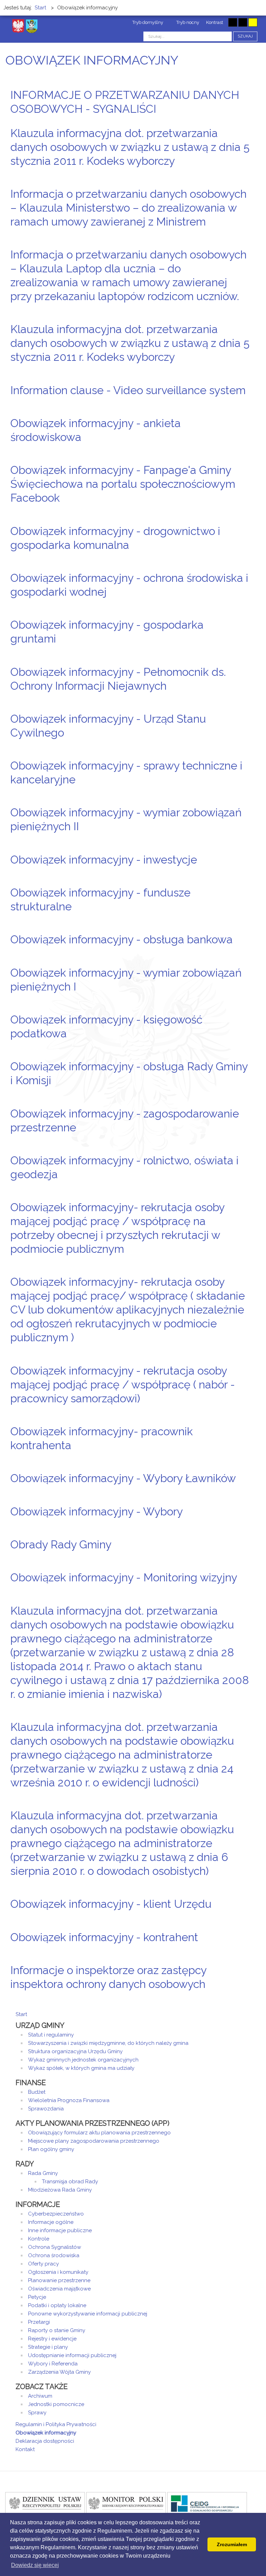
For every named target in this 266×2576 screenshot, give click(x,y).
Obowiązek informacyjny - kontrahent (104, 1937)
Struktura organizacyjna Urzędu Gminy (75, 2051)
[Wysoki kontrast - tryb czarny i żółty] (243, 22)
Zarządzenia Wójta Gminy (59, 2372)
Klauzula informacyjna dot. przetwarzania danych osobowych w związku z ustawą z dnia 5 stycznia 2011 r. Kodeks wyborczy (130, 147)
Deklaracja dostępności (45, 2441)
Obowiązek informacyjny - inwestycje (104, 860)
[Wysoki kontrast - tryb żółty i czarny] (253, 22)
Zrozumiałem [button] (232, 2544)
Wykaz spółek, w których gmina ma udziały (81, 2068)
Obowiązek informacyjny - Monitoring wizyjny (124, 1577)
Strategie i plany (48, 2347)
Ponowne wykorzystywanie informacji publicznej (88, 2314)
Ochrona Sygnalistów (55, 2247)
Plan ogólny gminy (51, 2149)
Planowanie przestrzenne (59, 2280)
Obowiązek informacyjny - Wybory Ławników (123, 1478)
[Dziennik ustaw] (45, 2503)
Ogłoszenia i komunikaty (58, 2272)
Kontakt (25, 2449)
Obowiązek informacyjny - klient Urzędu (111, 1904)
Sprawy (37, 2413)
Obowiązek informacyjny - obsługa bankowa (122, 939)
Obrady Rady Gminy (61, 1544)
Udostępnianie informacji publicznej (72, 2355)
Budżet (37, 2092)
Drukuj (240, 122)
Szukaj (245, 36)
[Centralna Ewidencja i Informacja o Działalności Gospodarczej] (207, 2503)
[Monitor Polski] (126, 2503)
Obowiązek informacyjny (46, 2433)
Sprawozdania (46, 2109)
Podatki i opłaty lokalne (57, 2305)
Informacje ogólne (51, 2222)
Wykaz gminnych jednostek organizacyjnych (83, 2060)
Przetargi (39, 2322)
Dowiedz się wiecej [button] (35, 2565)
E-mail (248, 122)
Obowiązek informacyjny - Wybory (97, 1511)
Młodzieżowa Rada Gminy (60, 2190)
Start (21, 2014)
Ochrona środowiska (54, 2255)
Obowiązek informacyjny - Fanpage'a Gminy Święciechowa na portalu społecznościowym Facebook (123, 484)
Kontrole (39, 2239)
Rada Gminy (43, 2173)
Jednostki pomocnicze (56, 2404)
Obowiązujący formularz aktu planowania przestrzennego (99, 2133)
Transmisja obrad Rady (70, 2182)
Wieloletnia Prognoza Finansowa (69, 2100)
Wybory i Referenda (53, 2364)
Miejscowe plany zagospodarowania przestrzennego (94, 2141)
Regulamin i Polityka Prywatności (56, 2424)
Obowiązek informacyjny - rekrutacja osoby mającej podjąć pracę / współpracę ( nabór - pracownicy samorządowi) (123, 1384)
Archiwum (40, 2396)
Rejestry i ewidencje (52, 2339)
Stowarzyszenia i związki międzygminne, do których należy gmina (108, 2043)
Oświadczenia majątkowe (59, 2289)
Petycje (37, 2297)
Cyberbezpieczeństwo (56, 2214)
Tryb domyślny (147, 22)
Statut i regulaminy (51, 2035)
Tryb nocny (187, 22)
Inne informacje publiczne (60, 2230)
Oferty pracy (43, 2264)
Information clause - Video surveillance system (128, 390)
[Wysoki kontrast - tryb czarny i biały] (233, 22)
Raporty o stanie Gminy (57, 2330)
